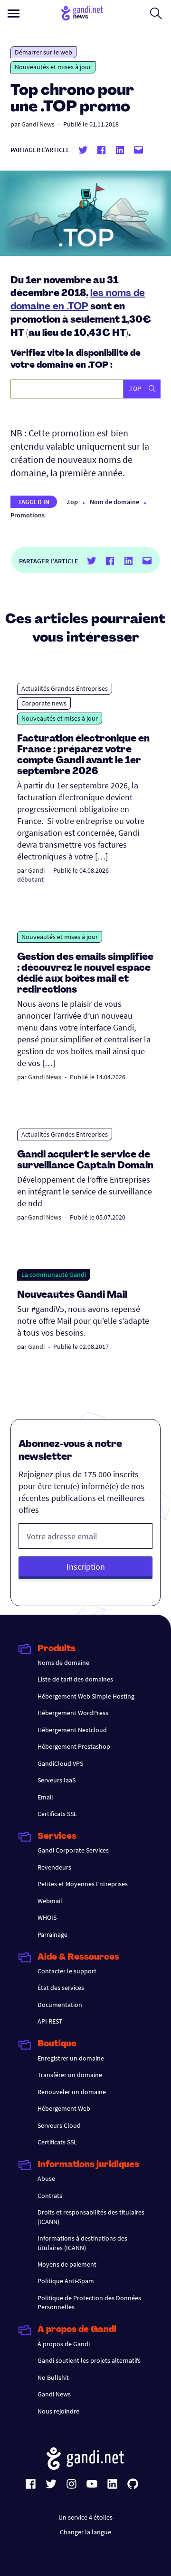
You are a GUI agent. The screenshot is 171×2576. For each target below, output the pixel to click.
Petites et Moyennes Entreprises (83, 1884)
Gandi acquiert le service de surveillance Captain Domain (85, 1161)
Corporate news (44, 703)
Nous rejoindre (58, 2411)
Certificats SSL (57, 1814)
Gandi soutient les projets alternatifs (89, 2360)
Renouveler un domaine (72, 2092)
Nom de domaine (114, 502)
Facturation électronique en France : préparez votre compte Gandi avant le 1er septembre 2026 (83, 755)
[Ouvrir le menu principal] (14, 14)
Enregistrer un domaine (71, 2058)
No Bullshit (53, 2377)
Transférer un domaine (70, 2075)
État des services (61, 1988)
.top (72, 502)
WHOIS (47, 1917)
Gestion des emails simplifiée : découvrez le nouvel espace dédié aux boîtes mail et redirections (85, 974)
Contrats (50, 2196)
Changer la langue (85, 2532)
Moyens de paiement (67, 2264)
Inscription (86, 1567)
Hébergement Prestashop (74, 1746)
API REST (50, 2021)
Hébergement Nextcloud (72, 1730)
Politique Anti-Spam (66, 2281)
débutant (30, 879)
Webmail (50, 1901)
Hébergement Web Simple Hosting (86, 1696)
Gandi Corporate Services (73, 1850)
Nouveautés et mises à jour (53, 67)
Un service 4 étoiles (85, 2517)
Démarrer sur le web (43, 52)
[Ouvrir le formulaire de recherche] (156, 13)
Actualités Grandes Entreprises (65, 688)
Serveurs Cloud (59, 2125)
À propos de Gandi (64, 2344)
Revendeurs (54, 1867)
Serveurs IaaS (57, 1780)
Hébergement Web (64, 2108)
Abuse (46, 2178)
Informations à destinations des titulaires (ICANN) (82, 2243)
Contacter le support (67, 1971)
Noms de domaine (63, 1663)
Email (45, 1797)
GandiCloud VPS (60, 1763)
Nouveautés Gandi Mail (73, 1295)
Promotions (28, 515)
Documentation (60, 2005)
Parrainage (52, 1934)
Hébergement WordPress (73, 1713)
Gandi (36, 870)
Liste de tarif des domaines (75, 1679)
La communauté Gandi (54, 1274)
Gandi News (38, 124)
